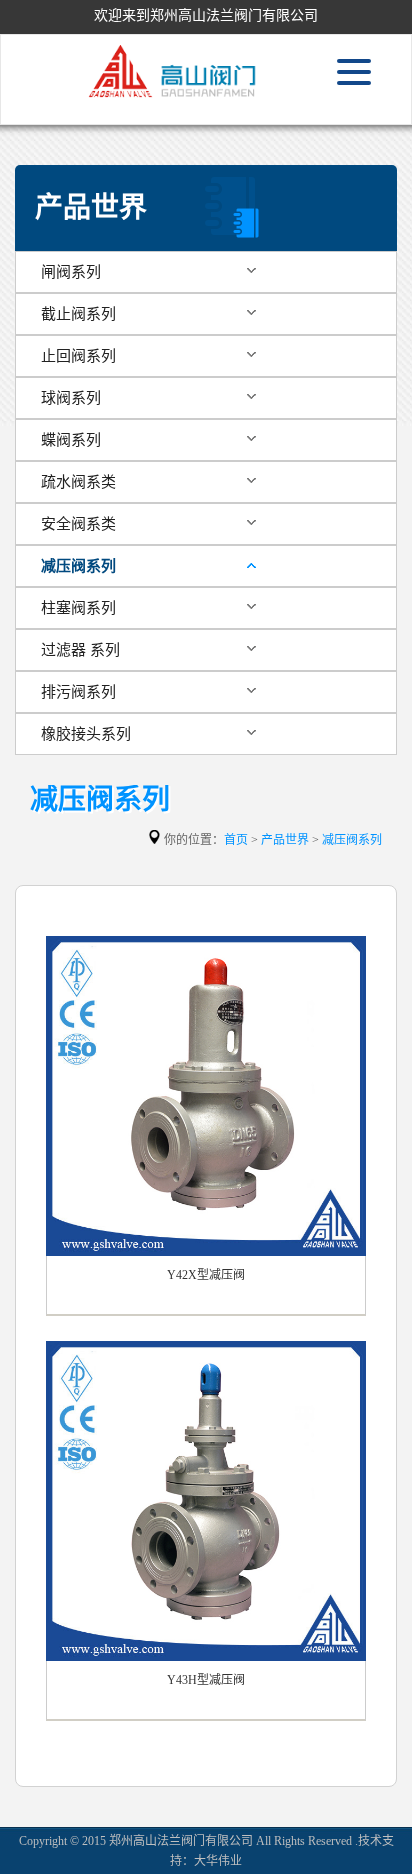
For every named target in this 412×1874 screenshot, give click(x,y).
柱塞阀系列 (78, 608)
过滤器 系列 (80, 650)
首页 (236, 840)
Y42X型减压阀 (206, 1275)
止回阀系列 (78, 356)
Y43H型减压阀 (206, 1680)
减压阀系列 (78, 566)
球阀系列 (71, 398)
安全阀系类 (78, 524)
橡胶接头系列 (86, 734)
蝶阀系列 (71, 440)
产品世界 (285, 840)
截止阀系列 (78, 314)
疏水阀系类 (78, 482)
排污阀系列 (78, 692)
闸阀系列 (71, 272)
